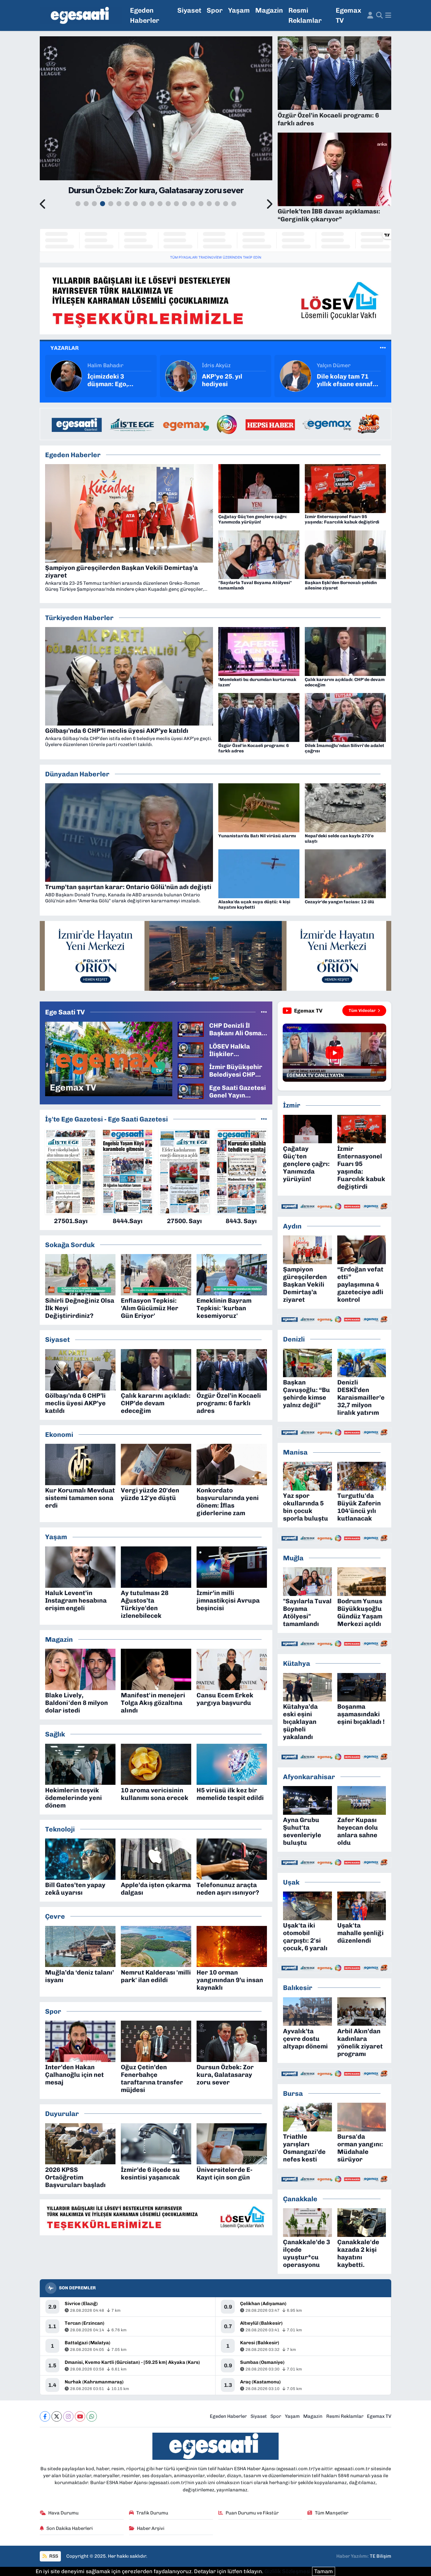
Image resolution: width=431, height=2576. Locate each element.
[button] (43, 205)
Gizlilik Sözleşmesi (288, 2571)
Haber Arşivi (151, 2528)
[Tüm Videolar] (264, 1012)
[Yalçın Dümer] (181, 375)
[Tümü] (264, 1119)
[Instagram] (68, 2416)
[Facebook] (45, 2416)
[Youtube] (80, 2416)
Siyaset (189, 10)
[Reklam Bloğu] (215, 301)
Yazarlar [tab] (65, 348)
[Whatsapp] (92, 2416)
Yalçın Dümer (219, 365)
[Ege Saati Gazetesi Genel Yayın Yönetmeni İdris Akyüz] (191, 1091)
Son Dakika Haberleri (70, 2528)
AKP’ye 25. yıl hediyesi (108, 380)
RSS (53, 2556)
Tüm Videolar (362, 1010)
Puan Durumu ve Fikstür (252, 2513)
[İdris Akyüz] (66, 375)
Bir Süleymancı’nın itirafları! (345, 380)
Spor (215, 10)
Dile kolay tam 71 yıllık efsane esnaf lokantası (230, 380)
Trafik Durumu (152, 2513)
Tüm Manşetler (332, 2513)
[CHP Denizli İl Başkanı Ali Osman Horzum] (191, 1029)
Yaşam (239, 10)
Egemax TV (348, 15)
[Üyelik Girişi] (370, 15)
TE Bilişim (381, 2556)
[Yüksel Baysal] (296, 375)
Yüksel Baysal (334, 365)
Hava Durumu (63, 2513)
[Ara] (379, 15)
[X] (57, 2416)
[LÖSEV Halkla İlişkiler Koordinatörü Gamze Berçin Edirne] (191, 1049)
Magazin (269, 10)
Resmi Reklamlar (305, 15)
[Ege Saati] (81, 16)
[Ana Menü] (388, 15)
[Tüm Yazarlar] (383, 348)
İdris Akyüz (102, 365)
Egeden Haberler (145, 15)
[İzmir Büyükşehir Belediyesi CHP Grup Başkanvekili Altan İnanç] (191, 1070)
